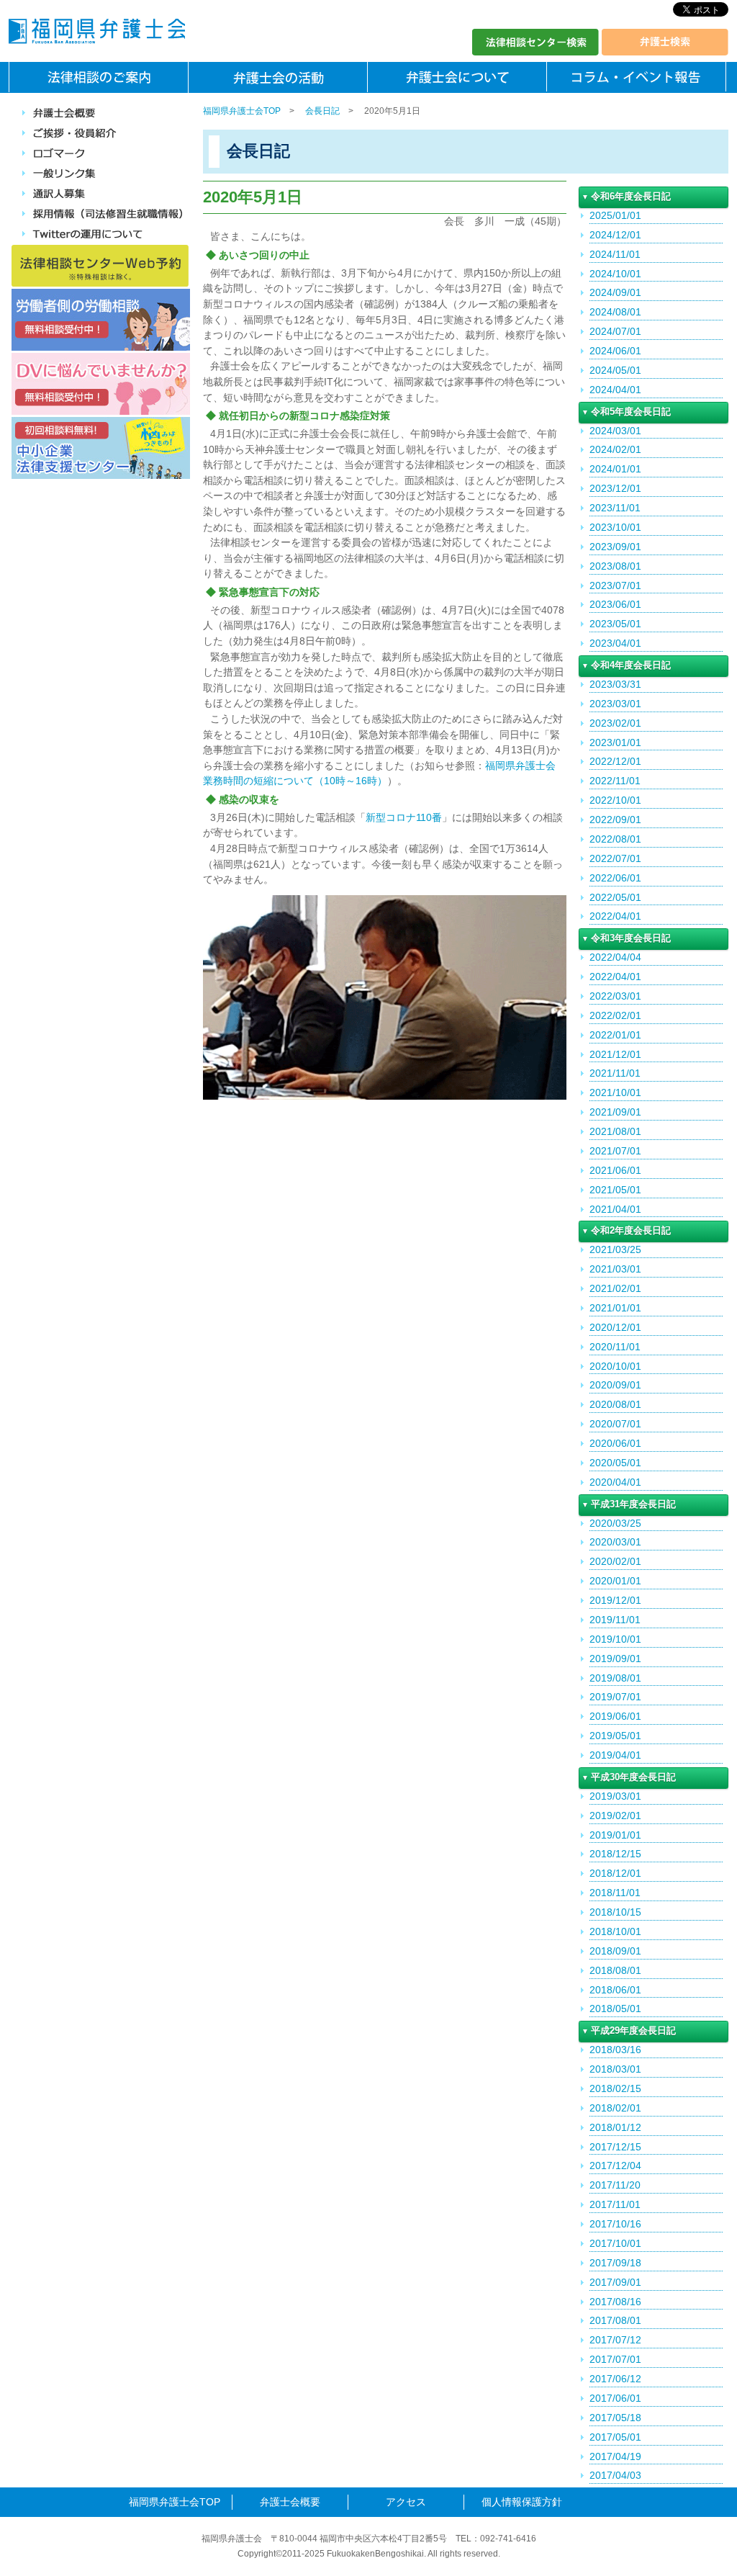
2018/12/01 (615, 1873)
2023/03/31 (615, 684)
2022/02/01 (615, 1015)
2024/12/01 (615, 235)
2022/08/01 (615, 839)
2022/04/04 (615, 957)
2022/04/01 (615, 916)
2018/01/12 (615, 2127)
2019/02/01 (615, 1816)
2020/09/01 (615, 1385)
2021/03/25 (615, 1249)
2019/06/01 (615, 1716)
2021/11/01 (615, 1073)
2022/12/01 (615, 761)
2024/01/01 (615, 469)
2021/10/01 (615, 1092)
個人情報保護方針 (522, 2502)
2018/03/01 (615, 2069)
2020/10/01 (615, 1366)
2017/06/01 (615, 2398)
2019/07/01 (615, 1697)
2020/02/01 (615, 1561)
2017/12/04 (615, 2166)
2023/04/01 (615, 643)
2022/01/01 (615, 1035)
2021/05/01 (615, 1190)
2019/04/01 (615, 1755)
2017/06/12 (615, 2379)
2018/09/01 (615, 1951)
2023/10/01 (615, 527)
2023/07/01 (615, 585)
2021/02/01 (615, 1288)
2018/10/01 (615, 1931)
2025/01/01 (615, 215)
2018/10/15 (615, 1912)
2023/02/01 (615, 723)
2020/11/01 (615, 1347)
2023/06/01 (615, 604)
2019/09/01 (615, 1659)
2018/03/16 (615, 2050)
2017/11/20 (615, 2185)
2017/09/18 (615, 2263)
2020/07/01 (615, 1424)
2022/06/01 (615, 878)
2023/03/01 (615, 704)
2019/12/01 (615, 1600)
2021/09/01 (615, 1112)
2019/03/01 (615, 1796)
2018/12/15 (615, 1854)
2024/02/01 (615, 449)
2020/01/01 (615, 1581)
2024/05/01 (615, 370)
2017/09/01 (615, 2282)
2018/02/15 (615, 2088)
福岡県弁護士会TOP (242, 111)
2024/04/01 (615, 390)
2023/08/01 (615, 566)
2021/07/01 (615, 1151)
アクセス (406, 2502)
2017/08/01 (615, 2320)
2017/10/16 (615, 2224)
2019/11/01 (615, 1620)
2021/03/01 (615, 1269)
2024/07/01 (615, 331)
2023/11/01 (615, 508)
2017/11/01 (615, 2204)
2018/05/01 (615, 2009)
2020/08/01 (615, 1404)
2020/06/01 (615, 1443)
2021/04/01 (615, 1209)
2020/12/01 (615, 1327)
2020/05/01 (615, 1463)
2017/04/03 (615, 2475)
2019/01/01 (615, 1835)
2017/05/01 (615, 2437)
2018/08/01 (615, 1970)
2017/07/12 (615, 2340)
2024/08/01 (615, 312)
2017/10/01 (615, 2243)
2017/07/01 (615, 2359)
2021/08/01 (615, 1131)
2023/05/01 (615, 624)
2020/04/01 (615, 1482)
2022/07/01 (615, 858)
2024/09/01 (615, 292)
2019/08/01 (615, 1678)
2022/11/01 (615, 781)
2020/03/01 (615, 1542)
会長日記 (322, 111)
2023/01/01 (615, 742)
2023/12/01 (615, 488)
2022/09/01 (615, 820)
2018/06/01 (615, 1990)
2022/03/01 (615, 996)
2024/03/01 (615, 431)
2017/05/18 (615, 2418)
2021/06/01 (615, 1170)
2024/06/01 (615, 351)
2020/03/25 (615, 1523)
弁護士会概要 (290, 2502)
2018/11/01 (615, 1893)
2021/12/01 (615, 1054)
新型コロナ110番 (404, 817)
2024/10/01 (615, 274)
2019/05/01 (615, 1736)
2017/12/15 (615, 2147)
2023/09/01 (615, 547)
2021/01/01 (615, 1308)
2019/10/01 (615, 1639)
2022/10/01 (615, 800)
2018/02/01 (615, 2108)
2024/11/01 (615, 254)
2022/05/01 (615, 897)
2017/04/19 (615, 2456)
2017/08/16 (615, 2302)
